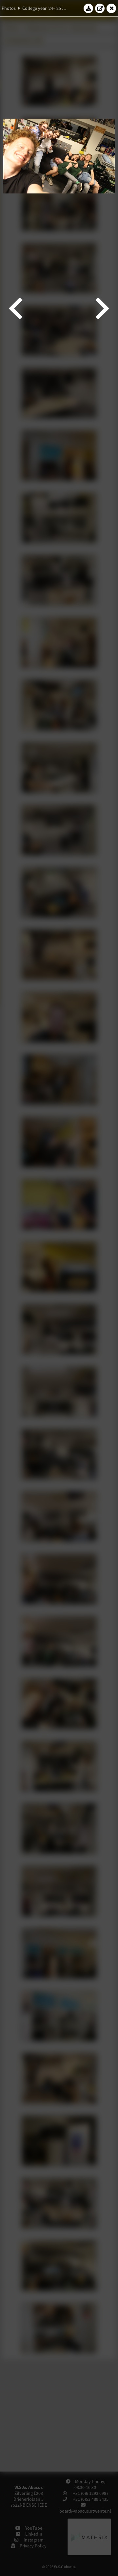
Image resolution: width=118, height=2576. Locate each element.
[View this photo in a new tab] (100, 8)
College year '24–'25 (42, 8)
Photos (9, 8)
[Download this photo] (88, 8)
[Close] (111, 8)
